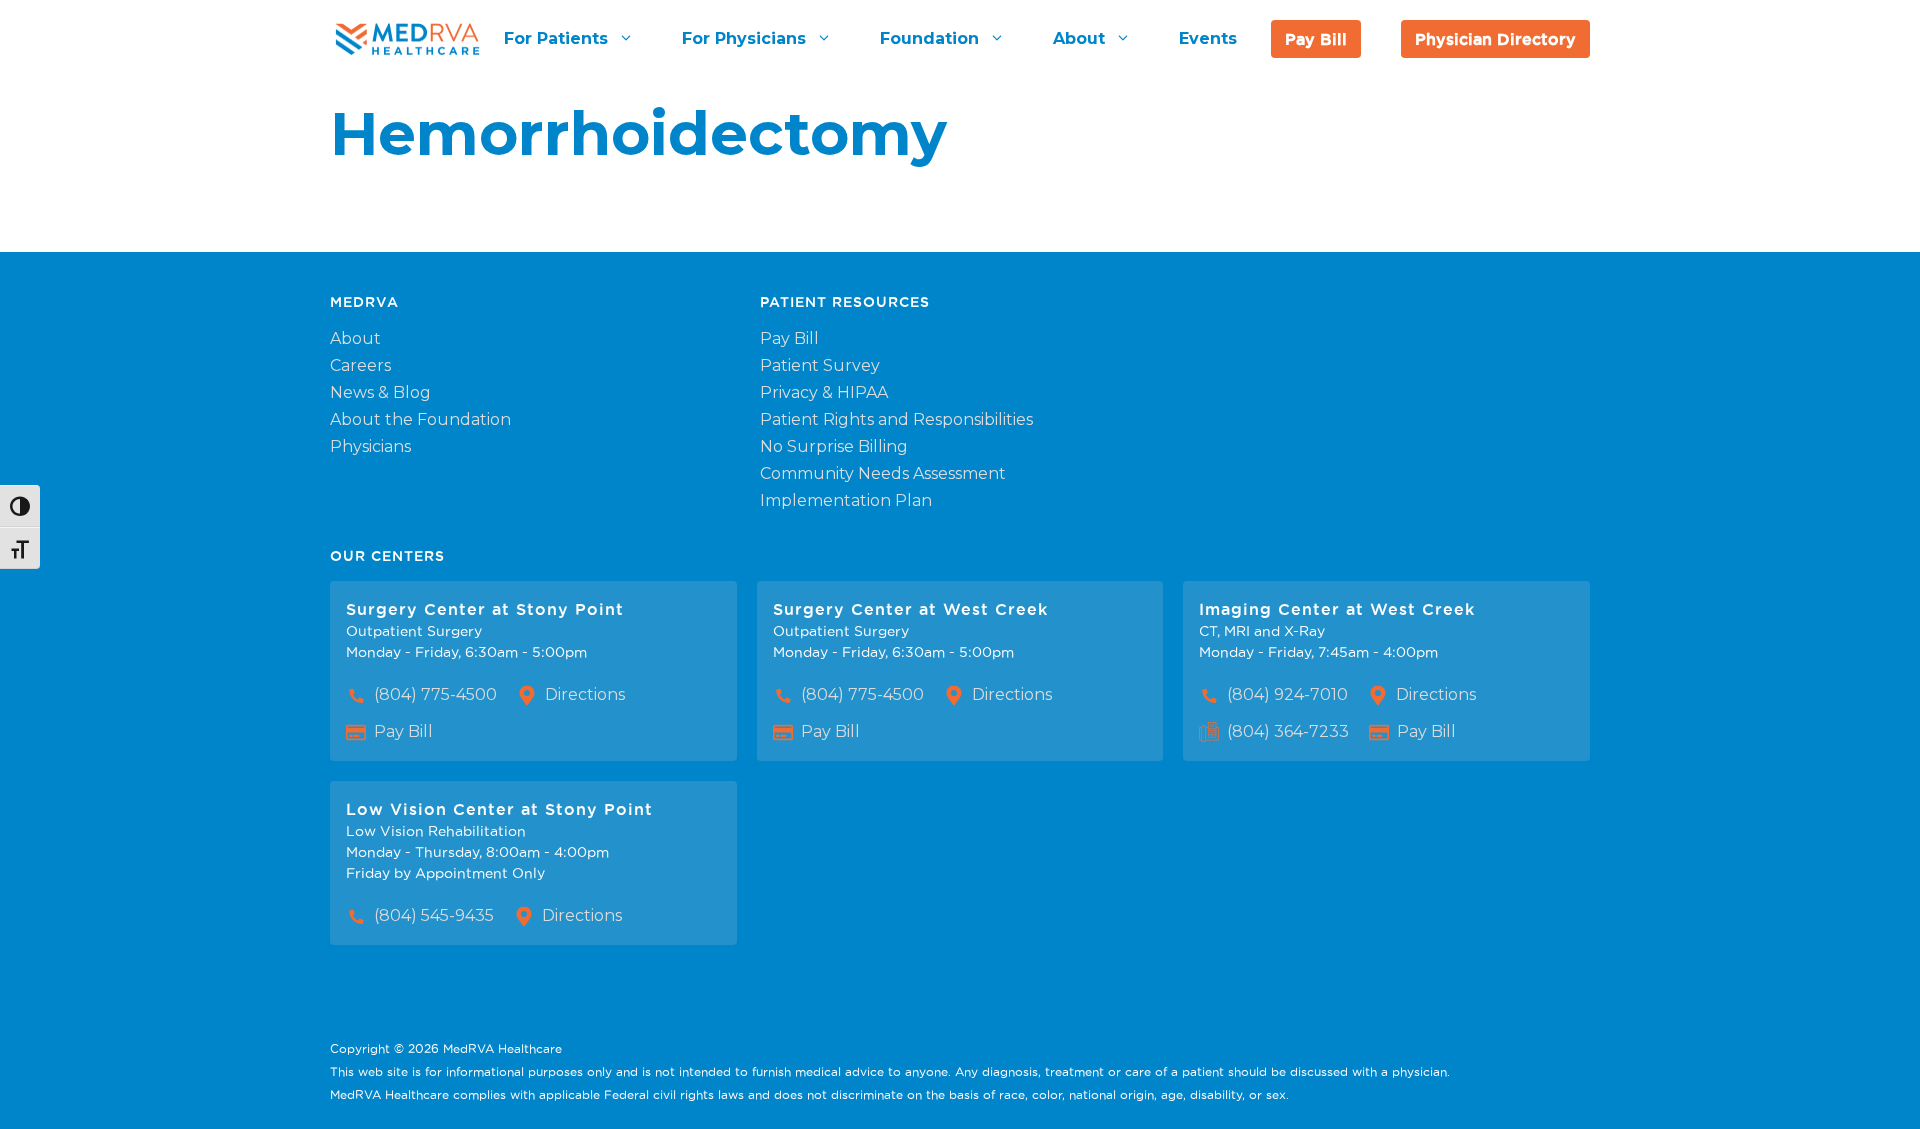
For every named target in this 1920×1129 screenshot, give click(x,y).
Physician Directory (1495, 39)
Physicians (370, 446)
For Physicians (744, 38)
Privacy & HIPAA (824, 392)
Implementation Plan (846, 500)
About (1079, 38)
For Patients (556, 38)
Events (1208, 38)
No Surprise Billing (834, 446)
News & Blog (380, 392)
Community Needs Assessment (883, 473)
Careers (360, 365)
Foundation (929, 38)
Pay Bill (1316, 39)
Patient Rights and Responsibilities (896, 419)
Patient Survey (820, 365)
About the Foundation (420, 419)
